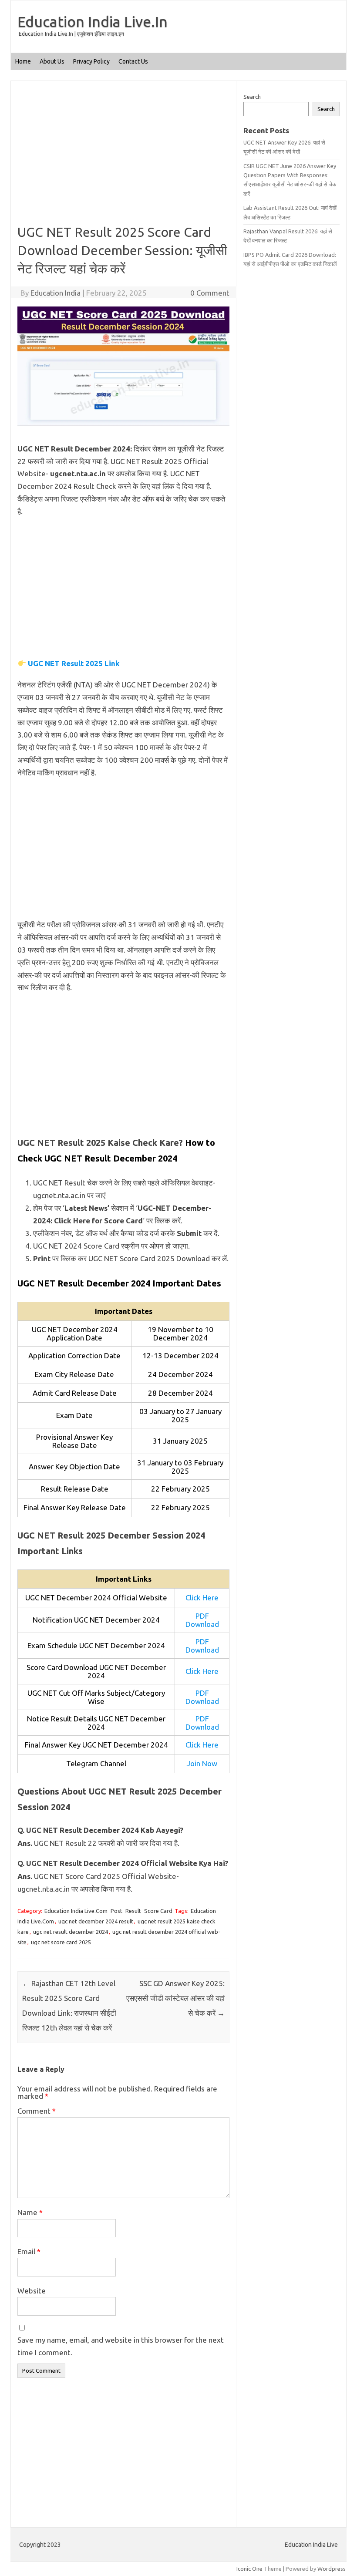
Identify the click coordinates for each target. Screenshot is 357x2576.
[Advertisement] (123, 158)
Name (30, 2212)
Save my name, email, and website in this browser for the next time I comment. (121, 2346)
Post (116, 1911)
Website (32, 2291)
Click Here (202, 1598)
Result (133, 1911)
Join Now (202, 1763)
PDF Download (202, 1620)
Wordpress (332, 2569)
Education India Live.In (93, 21)
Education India (56, 293)
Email (29, 2251)
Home (23, 61)
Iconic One (249, 2569)
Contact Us (133, 61)
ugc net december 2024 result (96, 1921)
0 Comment (210, 293)
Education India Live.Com (76, 1911)
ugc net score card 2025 (61, 1942)
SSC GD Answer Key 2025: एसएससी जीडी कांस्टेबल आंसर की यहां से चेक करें (175, 1998)
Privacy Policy (91, 61)
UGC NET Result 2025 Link (74, 663)
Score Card (158, 1911)
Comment (37, 2111)
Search (252, 97)
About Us (52, 61)
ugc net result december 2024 (71, 1932)
